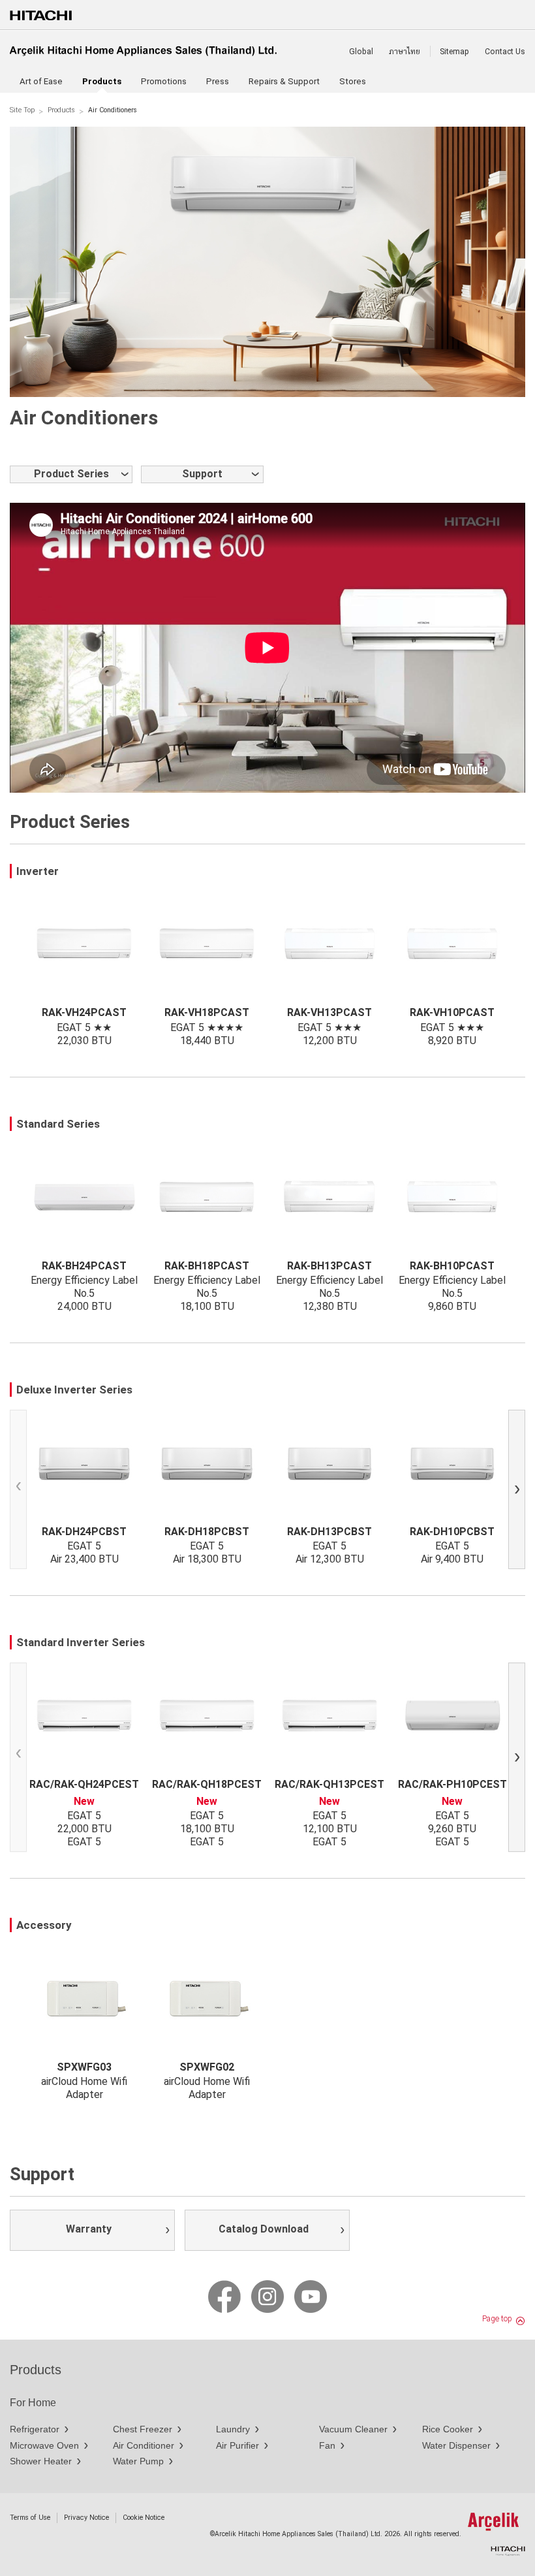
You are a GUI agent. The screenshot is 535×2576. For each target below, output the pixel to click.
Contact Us (505, 52)
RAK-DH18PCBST (207, 1531)
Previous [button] (21, 1492)
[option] (267, 262)
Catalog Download (264, 2229)
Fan (327, 2445)
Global (361, 52)
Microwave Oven (44, 2445)
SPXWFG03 (84, 2067)
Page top (497, 2319)
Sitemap (454, 52)
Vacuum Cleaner (353, 2429)
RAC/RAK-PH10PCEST (452, 1784)
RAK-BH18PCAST (207, 1265)
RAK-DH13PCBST (329, 1531)
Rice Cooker (448, 2429)
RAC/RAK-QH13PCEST (329, 1784)
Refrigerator (35, 2429)
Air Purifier (237, 2445)
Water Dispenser (456, 2445)
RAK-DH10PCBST (452, 1531)
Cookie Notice (144, 2518)
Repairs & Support (284, 81)
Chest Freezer (143, 2429)
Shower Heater (41, 2461)
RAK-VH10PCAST (452, 1012)
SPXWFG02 (207, 2067)
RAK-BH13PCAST (329, 1265)
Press (218, 81)
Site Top (22, 110)
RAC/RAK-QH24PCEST (84, 1784)
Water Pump (138, 2461)
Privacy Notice (86, 2518)
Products (61, 110)
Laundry (233, 2429)
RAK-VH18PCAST (207, 1012)
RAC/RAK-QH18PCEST (207, 1784)
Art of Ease (41, 81)
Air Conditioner (144, 2445)
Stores (353, 81)
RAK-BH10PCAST (452, 1265)
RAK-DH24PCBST (84, 1531)
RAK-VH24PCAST (84, 1012)
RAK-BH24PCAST (84, 1265)
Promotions (164, 81)
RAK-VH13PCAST (329, 1012)
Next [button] (520, 1492)
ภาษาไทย (405, 52)
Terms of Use (30, 2518)
